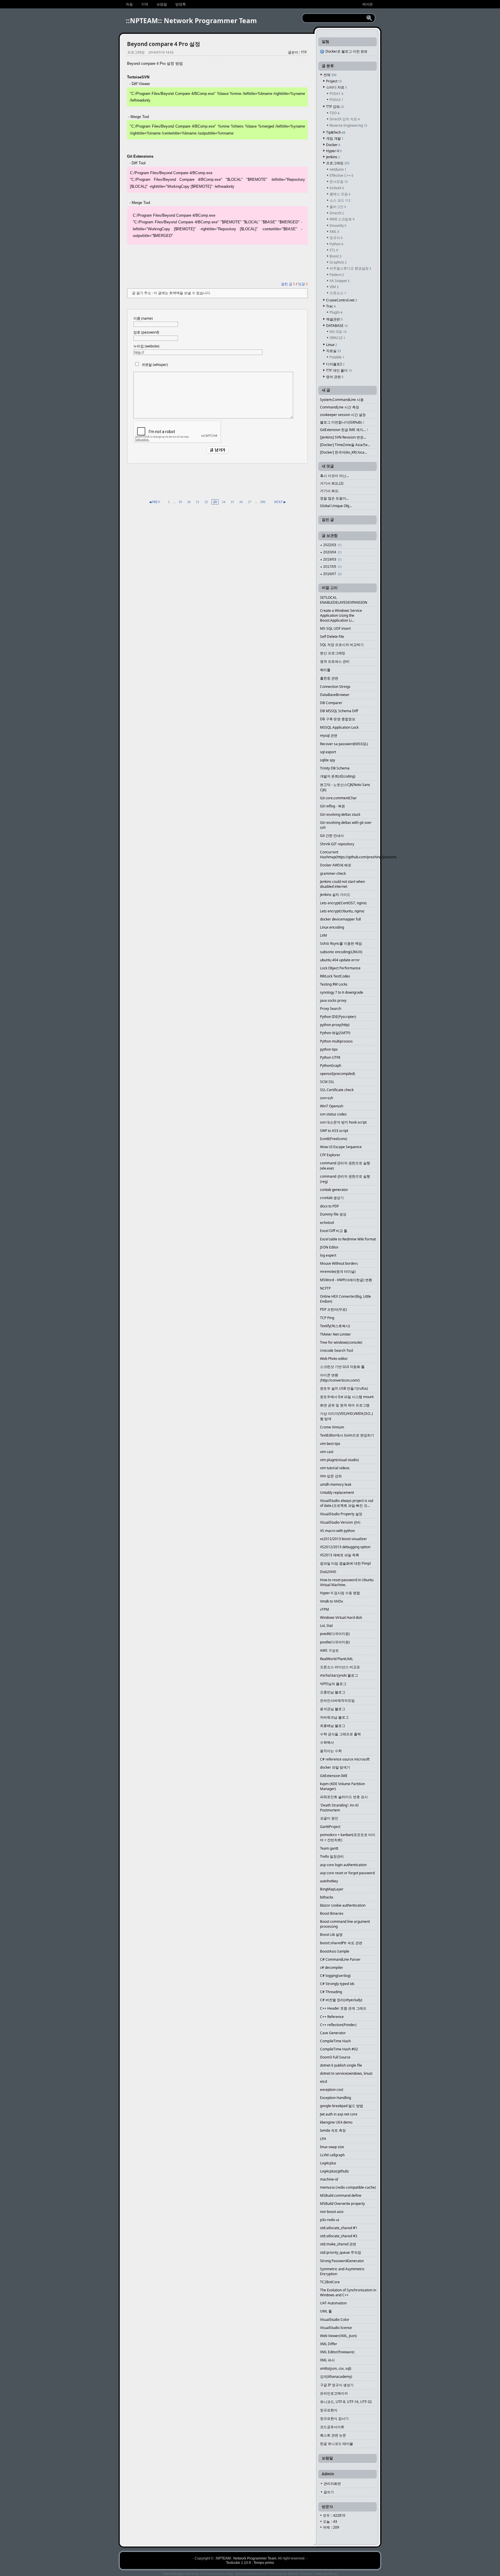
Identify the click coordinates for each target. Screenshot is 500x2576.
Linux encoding (332, 927)
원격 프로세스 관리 (335, 661)
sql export (328, 752)
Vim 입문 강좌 (331, 1476)
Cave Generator (333, 2033)
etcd (323, 2081)
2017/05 (332, 567)
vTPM (325, 1609)
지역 (145, 4)
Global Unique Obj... (336, 506)
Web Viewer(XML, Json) (338, 2336)
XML (334, 232)
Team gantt (329, 1848)
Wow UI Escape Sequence (341, 1147)
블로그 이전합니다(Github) (342, 422)
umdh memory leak (336, 1484)
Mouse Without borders (339, 1263)
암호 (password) (146, 332)
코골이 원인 (329, 1818)
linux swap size (332, 2147)
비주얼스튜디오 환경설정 (350, 268)
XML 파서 (327, 2360)
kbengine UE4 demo (336, 2122)
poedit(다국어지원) (335, 1634)
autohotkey (329, 1881)
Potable (337, 357)
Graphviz (338, 262)
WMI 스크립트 (342, 219)
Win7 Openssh (332, 1106)
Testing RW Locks (334, 984)
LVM (323, 935)
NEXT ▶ (280, 502)
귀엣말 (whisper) (155, 365)
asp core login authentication (343, 1865)
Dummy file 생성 (333, 1214)
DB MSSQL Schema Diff (339, 711)
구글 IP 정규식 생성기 (337, 2385)
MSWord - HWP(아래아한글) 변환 (346, 1280)
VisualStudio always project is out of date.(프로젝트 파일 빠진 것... (347, 1503)
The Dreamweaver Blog (216, 2574)
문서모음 (339, 182)
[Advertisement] (217, 263)
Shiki (291, 2574)
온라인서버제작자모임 (337, 1701)
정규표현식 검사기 (334, 2418)
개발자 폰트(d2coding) (338, 776)
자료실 (333, 351)
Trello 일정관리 (332, 1856)
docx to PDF (329, 1206)
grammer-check (333, 873)
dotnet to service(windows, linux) (346, 2073)
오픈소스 (338, 293)
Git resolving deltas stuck (340, 814)
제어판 (367, 4)
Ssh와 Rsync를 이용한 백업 (341, 943)
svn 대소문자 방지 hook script (343, 1122)
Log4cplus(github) (334, 2171)
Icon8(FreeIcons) (334, 1139)
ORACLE (337, 338)
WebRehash (257, 2574)
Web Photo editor (334, 1359)
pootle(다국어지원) (335, 1642)
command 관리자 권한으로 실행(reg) (345, 1179)
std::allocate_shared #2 (339, 2236)
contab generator (334, 1190)
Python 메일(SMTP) (335, 1033)
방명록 (181, 4)
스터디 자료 (337, 87)
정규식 (336, 238)
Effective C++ (341, 175)
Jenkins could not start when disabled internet (342, 884)
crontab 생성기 (332, 1198)
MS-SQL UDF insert (335, 628)
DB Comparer (331, 703)
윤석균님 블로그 (333, 1709)
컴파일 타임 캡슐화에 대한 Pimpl (345, 1563)
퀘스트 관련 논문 (333, 2435)
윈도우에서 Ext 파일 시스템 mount (347, 1397)
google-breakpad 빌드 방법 (342, 2106)
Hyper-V (334, 151)
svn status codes (333, 1114)
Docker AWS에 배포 (336, 865)
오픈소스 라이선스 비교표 (340, 1667)
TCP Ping (327, 1318)
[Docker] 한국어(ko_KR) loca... (343, 452)
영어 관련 (335, 377)
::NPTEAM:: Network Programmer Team (191, 21)
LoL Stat (326, 1626)
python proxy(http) (335, 1025)
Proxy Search (331, 1009)
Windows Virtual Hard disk (341, 1617)
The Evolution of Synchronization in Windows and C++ (348, 2293)
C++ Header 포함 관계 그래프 (343, 2008)
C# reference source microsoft (345, 1759)
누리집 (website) (146, 346)
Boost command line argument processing (345, 1924)
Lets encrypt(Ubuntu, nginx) (342, 911)
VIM (334, 287)
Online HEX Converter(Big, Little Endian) (345, 1299)
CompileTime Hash (335, 2041)
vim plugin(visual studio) (339, 1460)
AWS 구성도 (329, 1650)
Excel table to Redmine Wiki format (348, 1239)
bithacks (327, 1897)
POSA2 (336, 100)
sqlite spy (328, 760)
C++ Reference (332, 2017)
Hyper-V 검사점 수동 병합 (340, 1593)
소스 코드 (340, 200)
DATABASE (337, 326)
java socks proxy (333, 1000)
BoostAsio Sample (335, 1951)
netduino (338, 169)
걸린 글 (288, 284)
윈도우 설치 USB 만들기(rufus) (344, 1388)
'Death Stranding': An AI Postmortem (339, 1808)
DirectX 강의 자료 (345, 119)
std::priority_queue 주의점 (341, 2252)
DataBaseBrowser (335, 695)
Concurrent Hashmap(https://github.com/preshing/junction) (348, 855)
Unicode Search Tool (337, 1350)
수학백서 (327, 1742)
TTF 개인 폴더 (339, 370)
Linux (332, 345)
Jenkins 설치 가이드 (335, 895)
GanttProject (330, 1827)
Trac (331, 306)
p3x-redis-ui (330, 2220)
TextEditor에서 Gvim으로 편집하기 (347, 1435)
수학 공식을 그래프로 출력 (340, 1734)
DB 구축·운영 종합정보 (338, 719)
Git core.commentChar (338, 798)
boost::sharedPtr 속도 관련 (341, 1943)
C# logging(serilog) (335, 1976)
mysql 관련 (329, 735)
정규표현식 (329, 2410)
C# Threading (331, 1992)
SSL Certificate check (337, 1090)
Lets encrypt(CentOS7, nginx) (343, 903)
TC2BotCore (330, 2282)
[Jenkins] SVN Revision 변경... (343, 437)
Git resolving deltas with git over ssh (346, 825)
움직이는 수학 (331, 1751)
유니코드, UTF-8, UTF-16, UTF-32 (346, 2402)
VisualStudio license (336, 2328)
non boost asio (332, 2212)
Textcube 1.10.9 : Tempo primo (250, 2563)
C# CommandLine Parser (340, 1959)
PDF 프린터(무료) (333, 1309)
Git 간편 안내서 (332, 836)
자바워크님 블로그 (334, 1717)
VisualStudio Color (335, 2320)
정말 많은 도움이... (334, 498)
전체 (330, 75)
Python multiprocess (336, 1041)
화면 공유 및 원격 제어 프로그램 (345, 1405)
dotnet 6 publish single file (341, 2065)
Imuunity (338, 225)
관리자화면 (332, 2484)
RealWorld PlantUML (337, 1659)
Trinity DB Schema (335, 768)
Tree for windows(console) (341, 1342)
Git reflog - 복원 (332, 806)
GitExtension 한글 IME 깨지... (344, 430)
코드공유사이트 (332, 2427)
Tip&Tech (336, 132)
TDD (334, 113)
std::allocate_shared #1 (339, 2228)
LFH (323, 2139)
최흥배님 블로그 (333, 1726)
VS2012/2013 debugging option (345, 1547)
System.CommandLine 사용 (342, 400)
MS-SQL (338, 332)
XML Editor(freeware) (337, 2352)
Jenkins (333, 157)
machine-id (329, 2179)
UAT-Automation (333, 2303)
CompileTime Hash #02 (339, 2049)
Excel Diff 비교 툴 (334, 1231)
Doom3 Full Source (335, 2057)
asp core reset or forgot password (347, 1873)
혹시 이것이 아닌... (334, 476)
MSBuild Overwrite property (342, 2204)
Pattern (337, 275)
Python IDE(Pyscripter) (338, 1017)
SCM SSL (327, 1082)
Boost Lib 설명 (331, 1935)
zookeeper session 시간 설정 (343, 415)
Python (336, 244)
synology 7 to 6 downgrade (342, 992)
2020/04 (332, 552)
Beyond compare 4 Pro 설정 (164, 44)
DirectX (337, 213)
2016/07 (332, 574)
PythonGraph (331, 1066)
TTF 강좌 (335, 107)
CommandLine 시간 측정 (340, 407)
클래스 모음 (340, 194)
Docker (333, 145)
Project (334, 81)
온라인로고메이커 (334, 2393)
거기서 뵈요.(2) (332, 483)
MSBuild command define (341, 2195)
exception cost (332, 2090)
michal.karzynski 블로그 (339, 1675)
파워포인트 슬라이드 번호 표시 (344, 1797)
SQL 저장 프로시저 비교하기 (342, 645)
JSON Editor (329, 1247)
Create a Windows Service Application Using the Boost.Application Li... (341, 615)
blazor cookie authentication (343, 1905)
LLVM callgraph (332, 2155)
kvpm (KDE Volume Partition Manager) (342, 1786)
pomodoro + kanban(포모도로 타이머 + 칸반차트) (348, 1837)
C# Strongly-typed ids (337, 1984)
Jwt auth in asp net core (339, 2114)
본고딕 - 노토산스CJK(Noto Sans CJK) (345, 787)
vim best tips (330, 1444)
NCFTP (325, 1288)
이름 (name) (143, 318)
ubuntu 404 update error (340, 960)
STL (334, 250)
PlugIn (336, 312)
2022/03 (332, 545)
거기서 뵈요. (330, 491)
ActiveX (337, 188)
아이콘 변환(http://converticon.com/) (340, 1378)
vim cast (327, 1452)
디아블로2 (335, 364)
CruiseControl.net (342, 300)
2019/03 (332, 559)
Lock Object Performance (340, 968)
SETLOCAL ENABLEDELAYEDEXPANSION (344, 600)
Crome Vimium (332, 1427)
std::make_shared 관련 (338, 2244)
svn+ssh (327, 1098)
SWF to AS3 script (334, 1131)
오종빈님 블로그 (333, 1692)
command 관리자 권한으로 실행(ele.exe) (345, 1166)
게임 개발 (335, 138)
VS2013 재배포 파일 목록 (340, 1555)
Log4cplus (328, 2163)
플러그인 (338, 207)
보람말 (162, 4)
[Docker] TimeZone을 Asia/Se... (345, 445)
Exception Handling (336, 2098)
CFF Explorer (330, 1155)
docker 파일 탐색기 (335, 1767)
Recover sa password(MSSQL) (344, 744)
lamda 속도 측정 (333, 2130)
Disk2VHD (328, 1572)
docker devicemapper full (340, 919)
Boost (336, 256)
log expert (328, 1255)
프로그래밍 (136, 52)
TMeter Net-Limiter (336, 1334)
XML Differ (329, 2344)
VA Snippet (340, 281)
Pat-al (332, 2574)
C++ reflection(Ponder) (338, 2025)
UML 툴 (326, 2311)
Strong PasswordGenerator (342, 2261)
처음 (129, 4)
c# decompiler (332, 1968)
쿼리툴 (325, 670)
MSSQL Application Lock (339, 727)
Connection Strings (335, 687)
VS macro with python (337, 1531)
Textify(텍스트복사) (335, 1326)
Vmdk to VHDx (331, 1601)
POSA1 (336, 94)
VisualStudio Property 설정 (341, 1514)
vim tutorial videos (335, 1468)
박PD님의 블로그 (333, 1684)
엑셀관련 (334, 319)
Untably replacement (337, 1493)
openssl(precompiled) (338, 1074)
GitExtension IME (334, 1776)
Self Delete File (332, 637)
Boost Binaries (332, 1913)
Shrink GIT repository (337, 844)
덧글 (303, 284)
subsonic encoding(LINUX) (341, 952)
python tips (329, 1049)
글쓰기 (329, 2492)
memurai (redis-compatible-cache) (348, 2187)
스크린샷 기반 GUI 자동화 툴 (342, 1367)
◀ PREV (155, 502)
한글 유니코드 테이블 (337, 2444)
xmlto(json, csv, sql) (336, 2368)
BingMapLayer (332, 1889)
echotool (327, 1223)
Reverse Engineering (348, 125)
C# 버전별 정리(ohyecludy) (341, 2000)
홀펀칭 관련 (329, 678)
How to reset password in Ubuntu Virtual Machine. (347, 1582)
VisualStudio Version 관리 (340, 1522)
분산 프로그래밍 (333, 653)
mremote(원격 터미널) (338, 1272)
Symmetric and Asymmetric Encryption (342, 2271)
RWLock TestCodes (335, 976)
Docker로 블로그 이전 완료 (346, 51)
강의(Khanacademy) (336, 2377)
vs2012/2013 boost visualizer (343, 1539)
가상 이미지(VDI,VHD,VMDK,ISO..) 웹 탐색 (346, 1416)
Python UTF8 (330, 1057)
